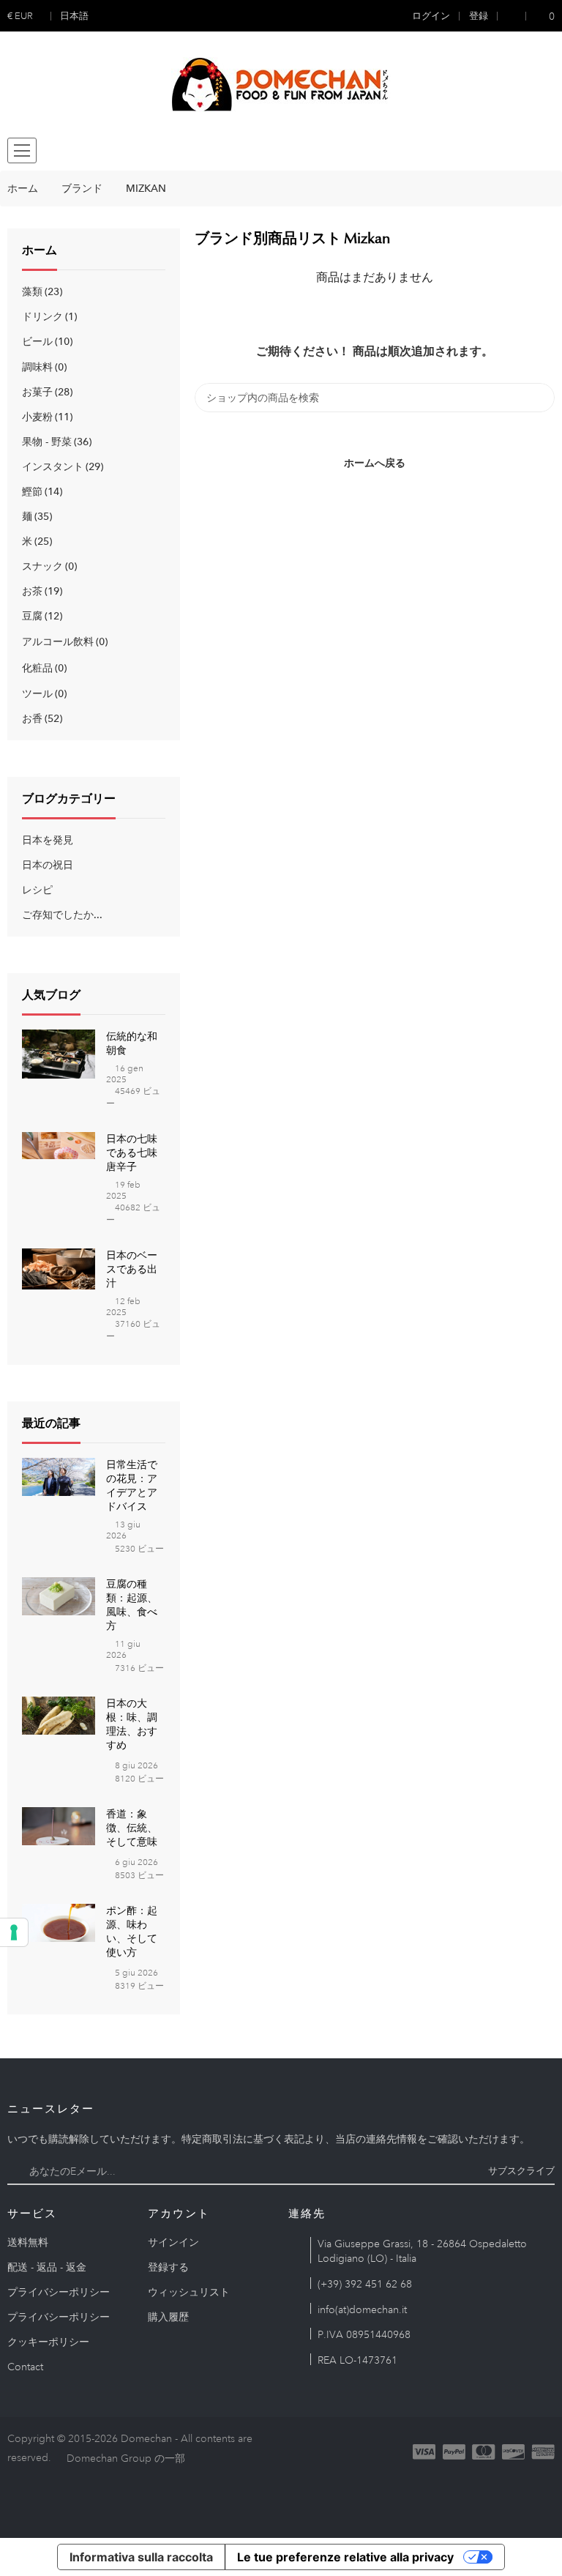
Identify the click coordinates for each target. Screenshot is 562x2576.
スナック (48, 566)
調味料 (43, 367)
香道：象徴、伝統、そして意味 (132, 1828)
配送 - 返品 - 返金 (47, 2267)
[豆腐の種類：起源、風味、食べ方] (59, 1595)
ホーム (40, 250)
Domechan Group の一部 (126, 2458)
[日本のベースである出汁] (59, 1267)
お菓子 (46, 392)
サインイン (173, 2242)
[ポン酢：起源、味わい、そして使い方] (59, 1921)
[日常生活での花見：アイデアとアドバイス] (59, 1475)
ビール (46, 341)
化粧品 (43, 668)
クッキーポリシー (48, 2342)
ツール (43, 693)
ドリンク (48, 316)
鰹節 (41, 491)
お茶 (41, 591)
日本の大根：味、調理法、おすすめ (132, 1724)
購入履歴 (168, 2317)
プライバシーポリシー (59, 2292)
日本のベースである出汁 (132, 1269)
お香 (41, 718)
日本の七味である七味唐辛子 (132, 1153)
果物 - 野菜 (55, 442)
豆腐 (41, 616)
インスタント (61, 466)
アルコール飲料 (63, 641)
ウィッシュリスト (189, 2292)
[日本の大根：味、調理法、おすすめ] (59, 1714)
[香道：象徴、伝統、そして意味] (59, 1825)
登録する (168, 2267)
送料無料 (28, 2242)
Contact (25, 2367)
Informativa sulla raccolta (141, 2557)
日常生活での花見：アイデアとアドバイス (132, 1485)
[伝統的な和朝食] (59, 1053)
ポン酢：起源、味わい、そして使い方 (132, 1931)
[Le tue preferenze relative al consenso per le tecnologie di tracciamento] (14, 1932)
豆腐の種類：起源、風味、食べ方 (132, 1605)
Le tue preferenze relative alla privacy (345, 2557)
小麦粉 (46, 417)
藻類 (41, 291)
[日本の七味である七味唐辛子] (59, 1144)
